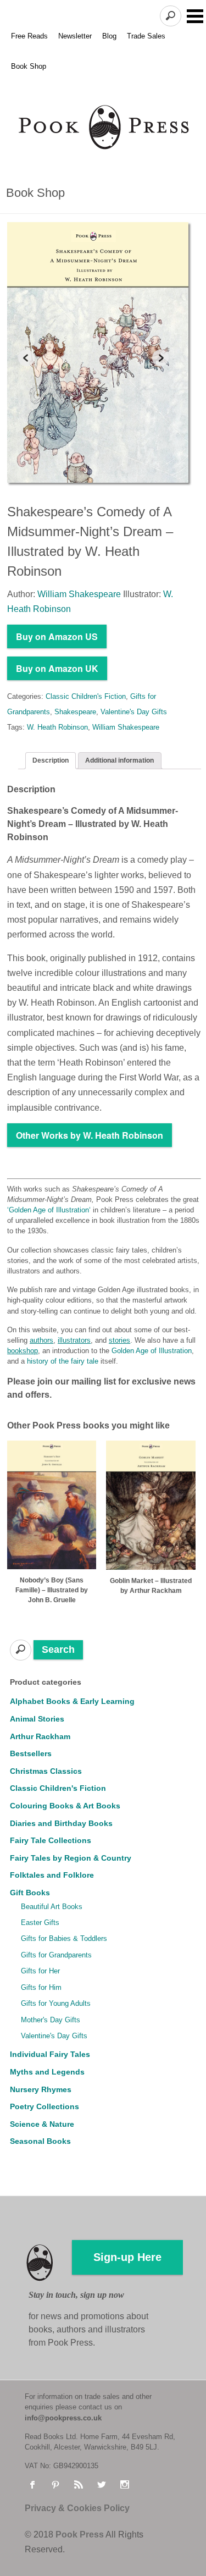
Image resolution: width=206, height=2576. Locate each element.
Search (58, 1650)
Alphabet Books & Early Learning (72, 1701)
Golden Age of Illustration (49, 1210)
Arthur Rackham (40, 1736)
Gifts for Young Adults (56, 2003)
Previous (26, 358)
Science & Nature (42, 2124)
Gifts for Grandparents (56, 1955)
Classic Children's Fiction (86, 696)
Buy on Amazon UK (57, 668)
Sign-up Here (127, 2257)
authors (41, 1340)
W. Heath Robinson (57, 727)
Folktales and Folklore (52, 1875)
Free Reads (29, 36)
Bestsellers (31, 1753)
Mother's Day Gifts (51, 2020)
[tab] (51, 761)
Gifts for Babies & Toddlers (64, 1938)
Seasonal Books (40, 2141)
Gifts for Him (41, 1987)
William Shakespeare (126, 727)
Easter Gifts (40, 1923)
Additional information (119, 760)
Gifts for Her (40, 1971)
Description (51, 760)
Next (160, 358)
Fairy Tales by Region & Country (71, 1858)
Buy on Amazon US (57, 636)
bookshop (23, 1351)
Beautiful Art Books (52, 1907)
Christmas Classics (46, 1771)
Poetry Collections (44, 2106)
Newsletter (75, 36)
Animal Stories (37, 1719)
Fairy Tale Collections (51, 1840)
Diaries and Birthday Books (61, 1823)
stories (119, 1340)
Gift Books (30, 1893)
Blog (109, 36)
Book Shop (29, 66)
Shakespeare (75, 712)
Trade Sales (146, 36)
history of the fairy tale (63, 1361)
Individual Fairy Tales (50, 2054)
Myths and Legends (47, 2072)
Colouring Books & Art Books (65, 1806)
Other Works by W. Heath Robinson (90, 1135)
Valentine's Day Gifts (134, 712)
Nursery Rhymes (41, 2089)
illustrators (74, 1340)
